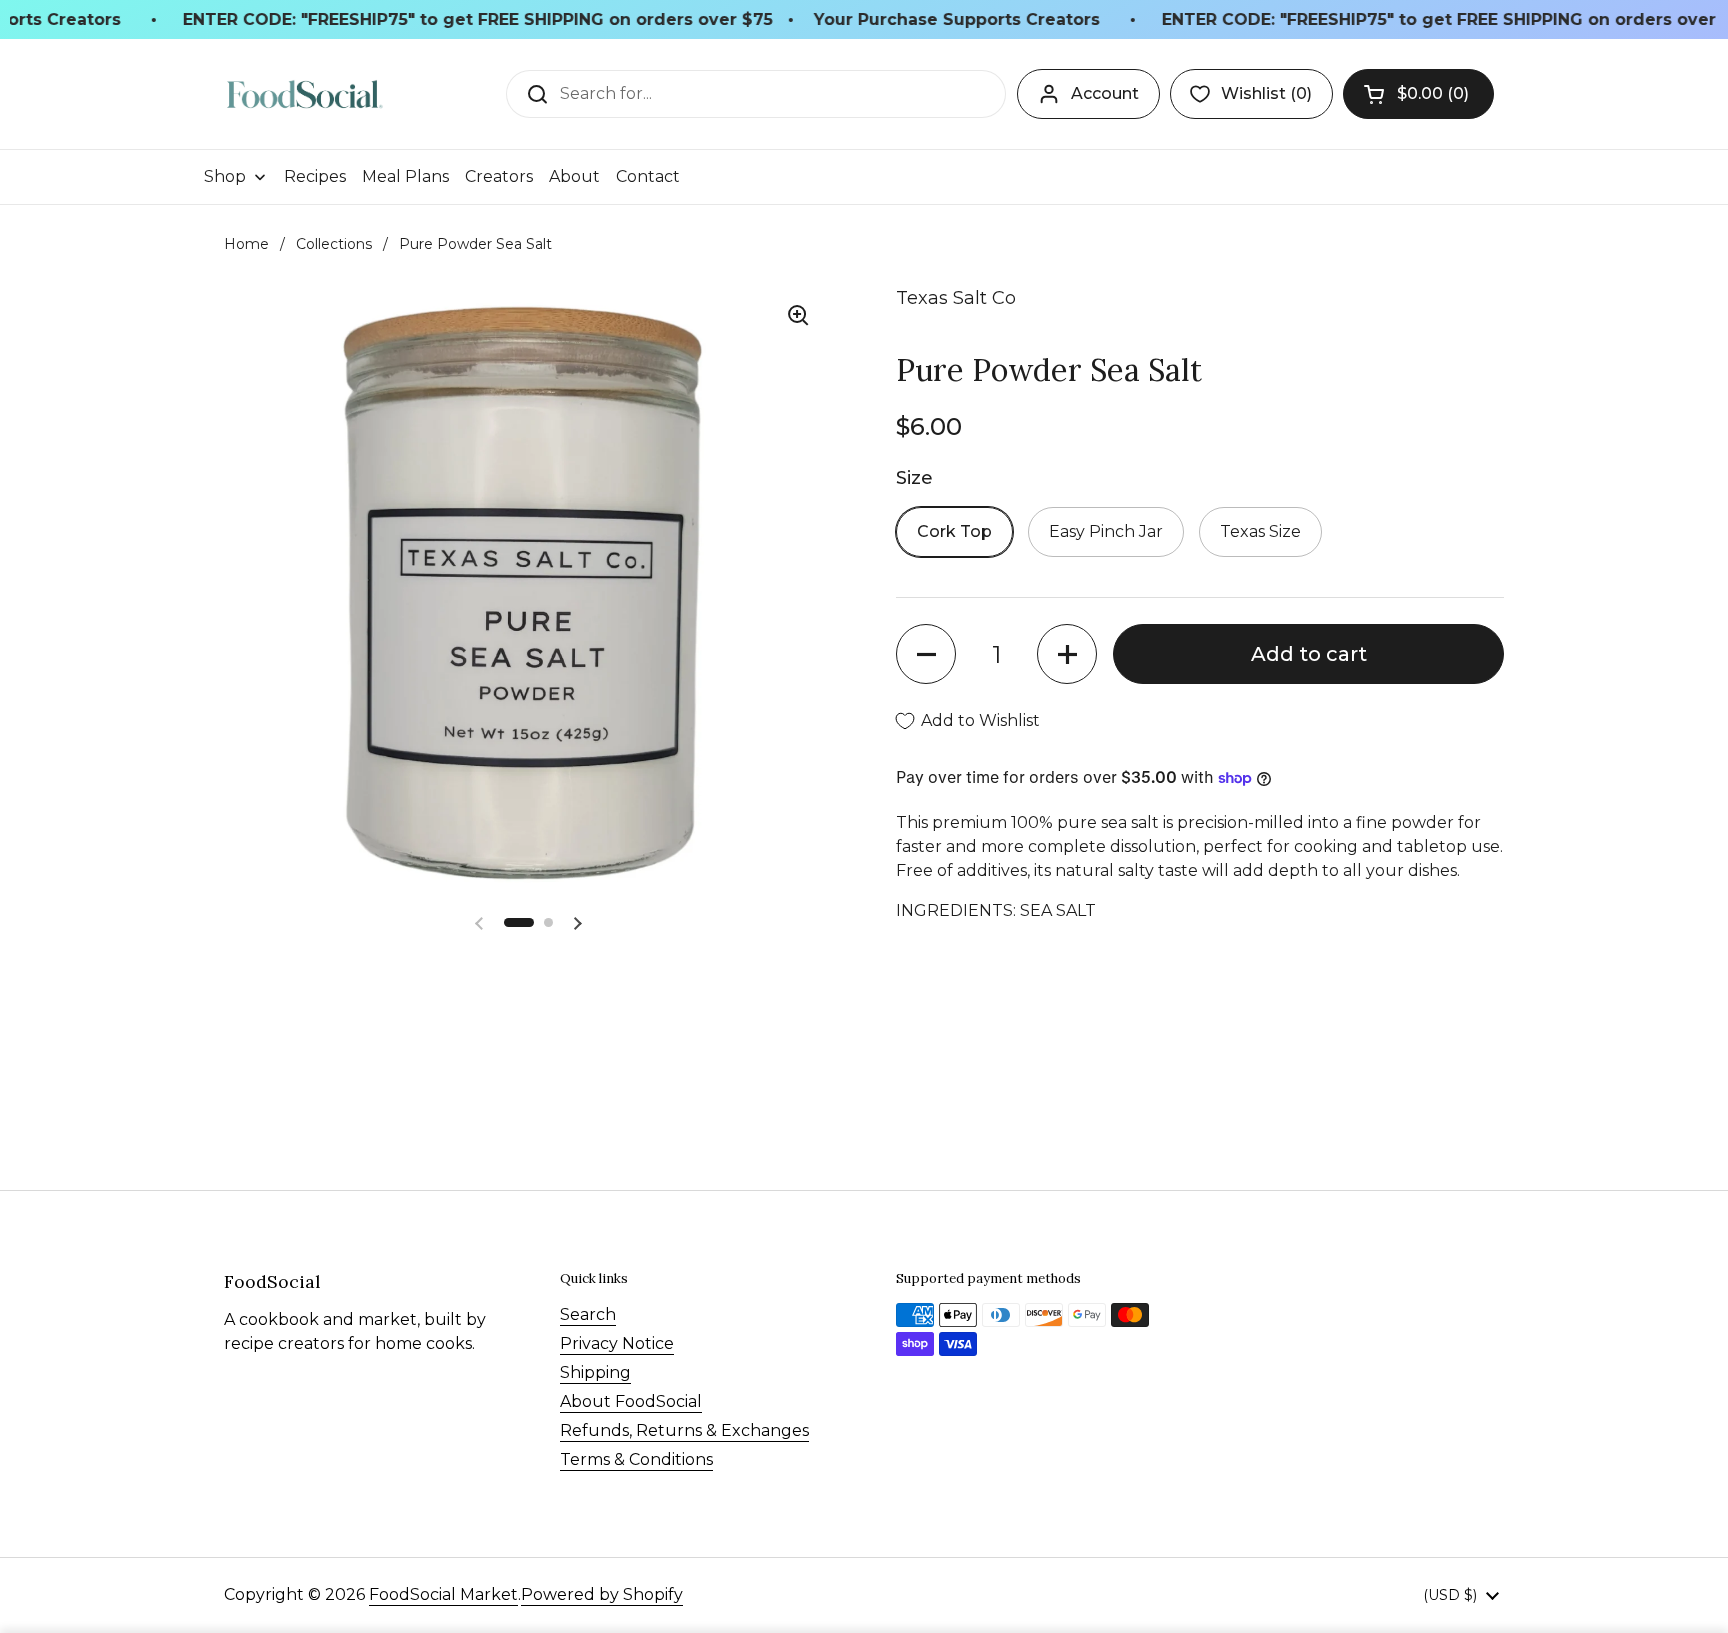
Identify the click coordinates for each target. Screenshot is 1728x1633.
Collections (334, 244)
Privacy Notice (617, 1343)
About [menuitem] (574, 176)
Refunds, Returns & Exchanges (684, 1430)
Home (246, 244)
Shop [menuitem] (225, 176)
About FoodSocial (631, 1401)
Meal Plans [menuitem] (405, 176)
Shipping (595, 1372)
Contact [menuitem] (648, 176)
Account (1105, 93)
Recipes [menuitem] (315, 176)
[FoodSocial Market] (304, 94)
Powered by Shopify (602, 1594)
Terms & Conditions (636, 1459)
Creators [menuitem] (499, 176)
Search (588, 1314)
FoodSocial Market (443, 1594)
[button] (1418, 94)
